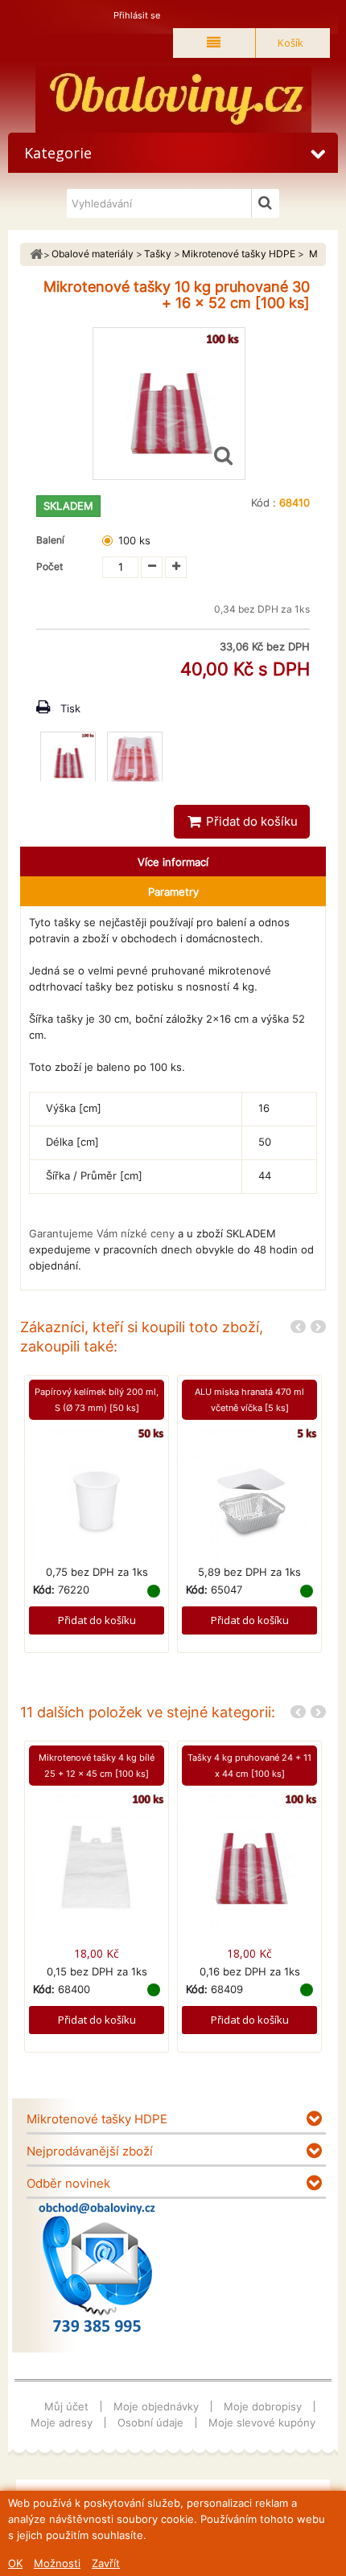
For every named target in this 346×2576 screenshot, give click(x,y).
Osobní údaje (150, 2422)
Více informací (173, 862)
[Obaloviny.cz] (173, 99)
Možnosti (57, 2563)
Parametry (173, 892)
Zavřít (106, 2563)
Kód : (264, 502)
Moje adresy (62, 2422)
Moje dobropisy (263, 2406)
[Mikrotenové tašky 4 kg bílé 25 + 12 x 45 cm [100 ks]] (97, 1860)
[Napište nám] (97, 2267)
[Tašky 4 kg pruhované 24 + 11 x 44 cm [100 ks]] (249, 1860)
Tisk (70, 708)
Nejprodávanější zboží (90, 2151)
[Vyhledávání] (266, 203)
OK (15, 2563)
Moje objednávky (156, 2406)
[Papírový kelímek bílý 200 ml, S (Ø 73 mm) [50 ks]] (97, 1495)
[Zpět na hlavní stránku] (36, 254)
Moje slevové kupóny (262, 2422)
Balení (53, 540)
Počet (49, 566)
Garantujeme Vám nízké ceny (102, 1233)
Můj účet (66, 2406)
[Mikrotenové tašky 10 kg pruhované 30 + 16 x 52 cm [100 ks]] (68, 759)
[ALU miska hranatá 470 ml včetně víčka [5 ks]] (249, 1495)
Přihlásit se (137, 15)
